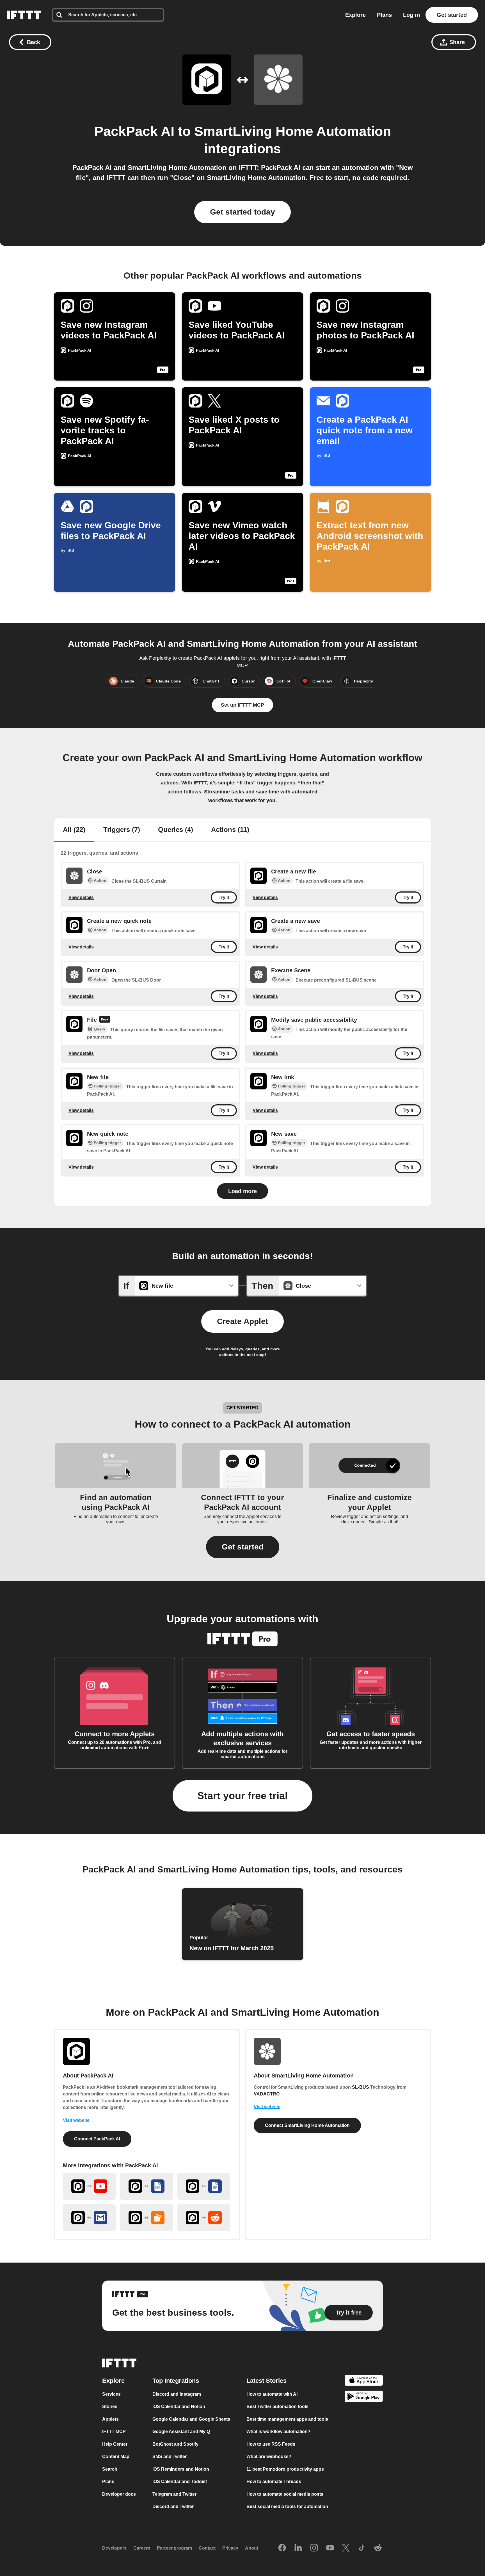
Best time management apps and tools (287, 2419)
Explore (355, 15)
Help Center (115, 2444)
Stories (110, 2407)
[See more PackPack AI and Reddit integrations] (204, 2218)
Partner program (174, 2548)
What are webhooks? (269, 2456)
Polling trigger (107, 1086)
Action (100, 880)
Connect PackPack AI (97, 2139)
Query (99, 1029)
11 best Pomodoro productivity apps (285, 2469)
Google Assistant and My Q (181, 2432)
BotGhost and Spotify (175, 2444)
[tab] (74, 830)
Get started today (242, 212)
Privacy (230, 2548)
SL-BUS (361, 2087)
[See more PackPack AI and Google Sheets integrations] (147, 2186)
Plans (384, 15)
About (252, 2548)
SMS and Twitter (170, 2456)
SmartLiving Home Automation (293, 131)
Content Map (116, 2456)
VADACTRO (267, 2094)
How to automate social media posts (285, 2494)
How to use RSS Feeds (271, 2444)
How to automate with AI (272, 2394)
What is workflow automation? (278, 2432)
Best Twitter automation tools (277, 2407)
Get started (452, 15)
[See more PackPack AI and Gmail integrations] (89, 2218)
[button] (243, 1547)
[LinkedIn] (298, 2548)
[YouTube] (330, 2548)
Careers (142, 2548)
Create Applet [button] (242, 1321)
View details (81, 897)
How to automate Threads (274, 2481)
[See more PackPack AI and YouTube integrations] (89, 2186)
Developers (114, 2548)
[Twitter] (346, 2548)
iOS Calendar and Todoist (180, 2481)
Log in (411, 15)
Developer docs (119, 2494)
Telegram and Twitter (174, 2494)
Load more (242, 1191)
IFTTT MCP (114, 2432)
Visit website (76, 2120)
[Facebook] (282, 2548)
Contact (207, 2548)
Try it (224, 897)
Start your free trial (242, 1796)
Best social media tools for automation (287, 2506)
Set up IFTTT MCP (242, 705)
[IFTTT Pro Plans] (105, 1020)
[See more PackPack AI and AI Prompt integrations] (147, 2218)
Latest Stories (266, 2380)
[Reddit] (378, 2548)
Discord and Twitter (173, 2506)
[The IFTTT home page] (24, 15)
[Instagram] (314, 2548)
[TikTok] (362, 2548)
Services (111, 2394)
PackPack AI (134, 131)
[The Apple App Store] (364, 2381)
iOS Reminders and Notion (181, 2469)
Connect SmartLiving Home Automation (307, 2125)
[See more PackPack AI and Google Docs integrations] (204, 2186)
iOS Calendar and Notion (179, 2407)
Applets (110, 2419)
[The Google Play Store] (364, 2397)
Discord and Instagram (177, 2394)
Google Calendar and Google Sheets (191, 2419)
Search (110, 2469)
